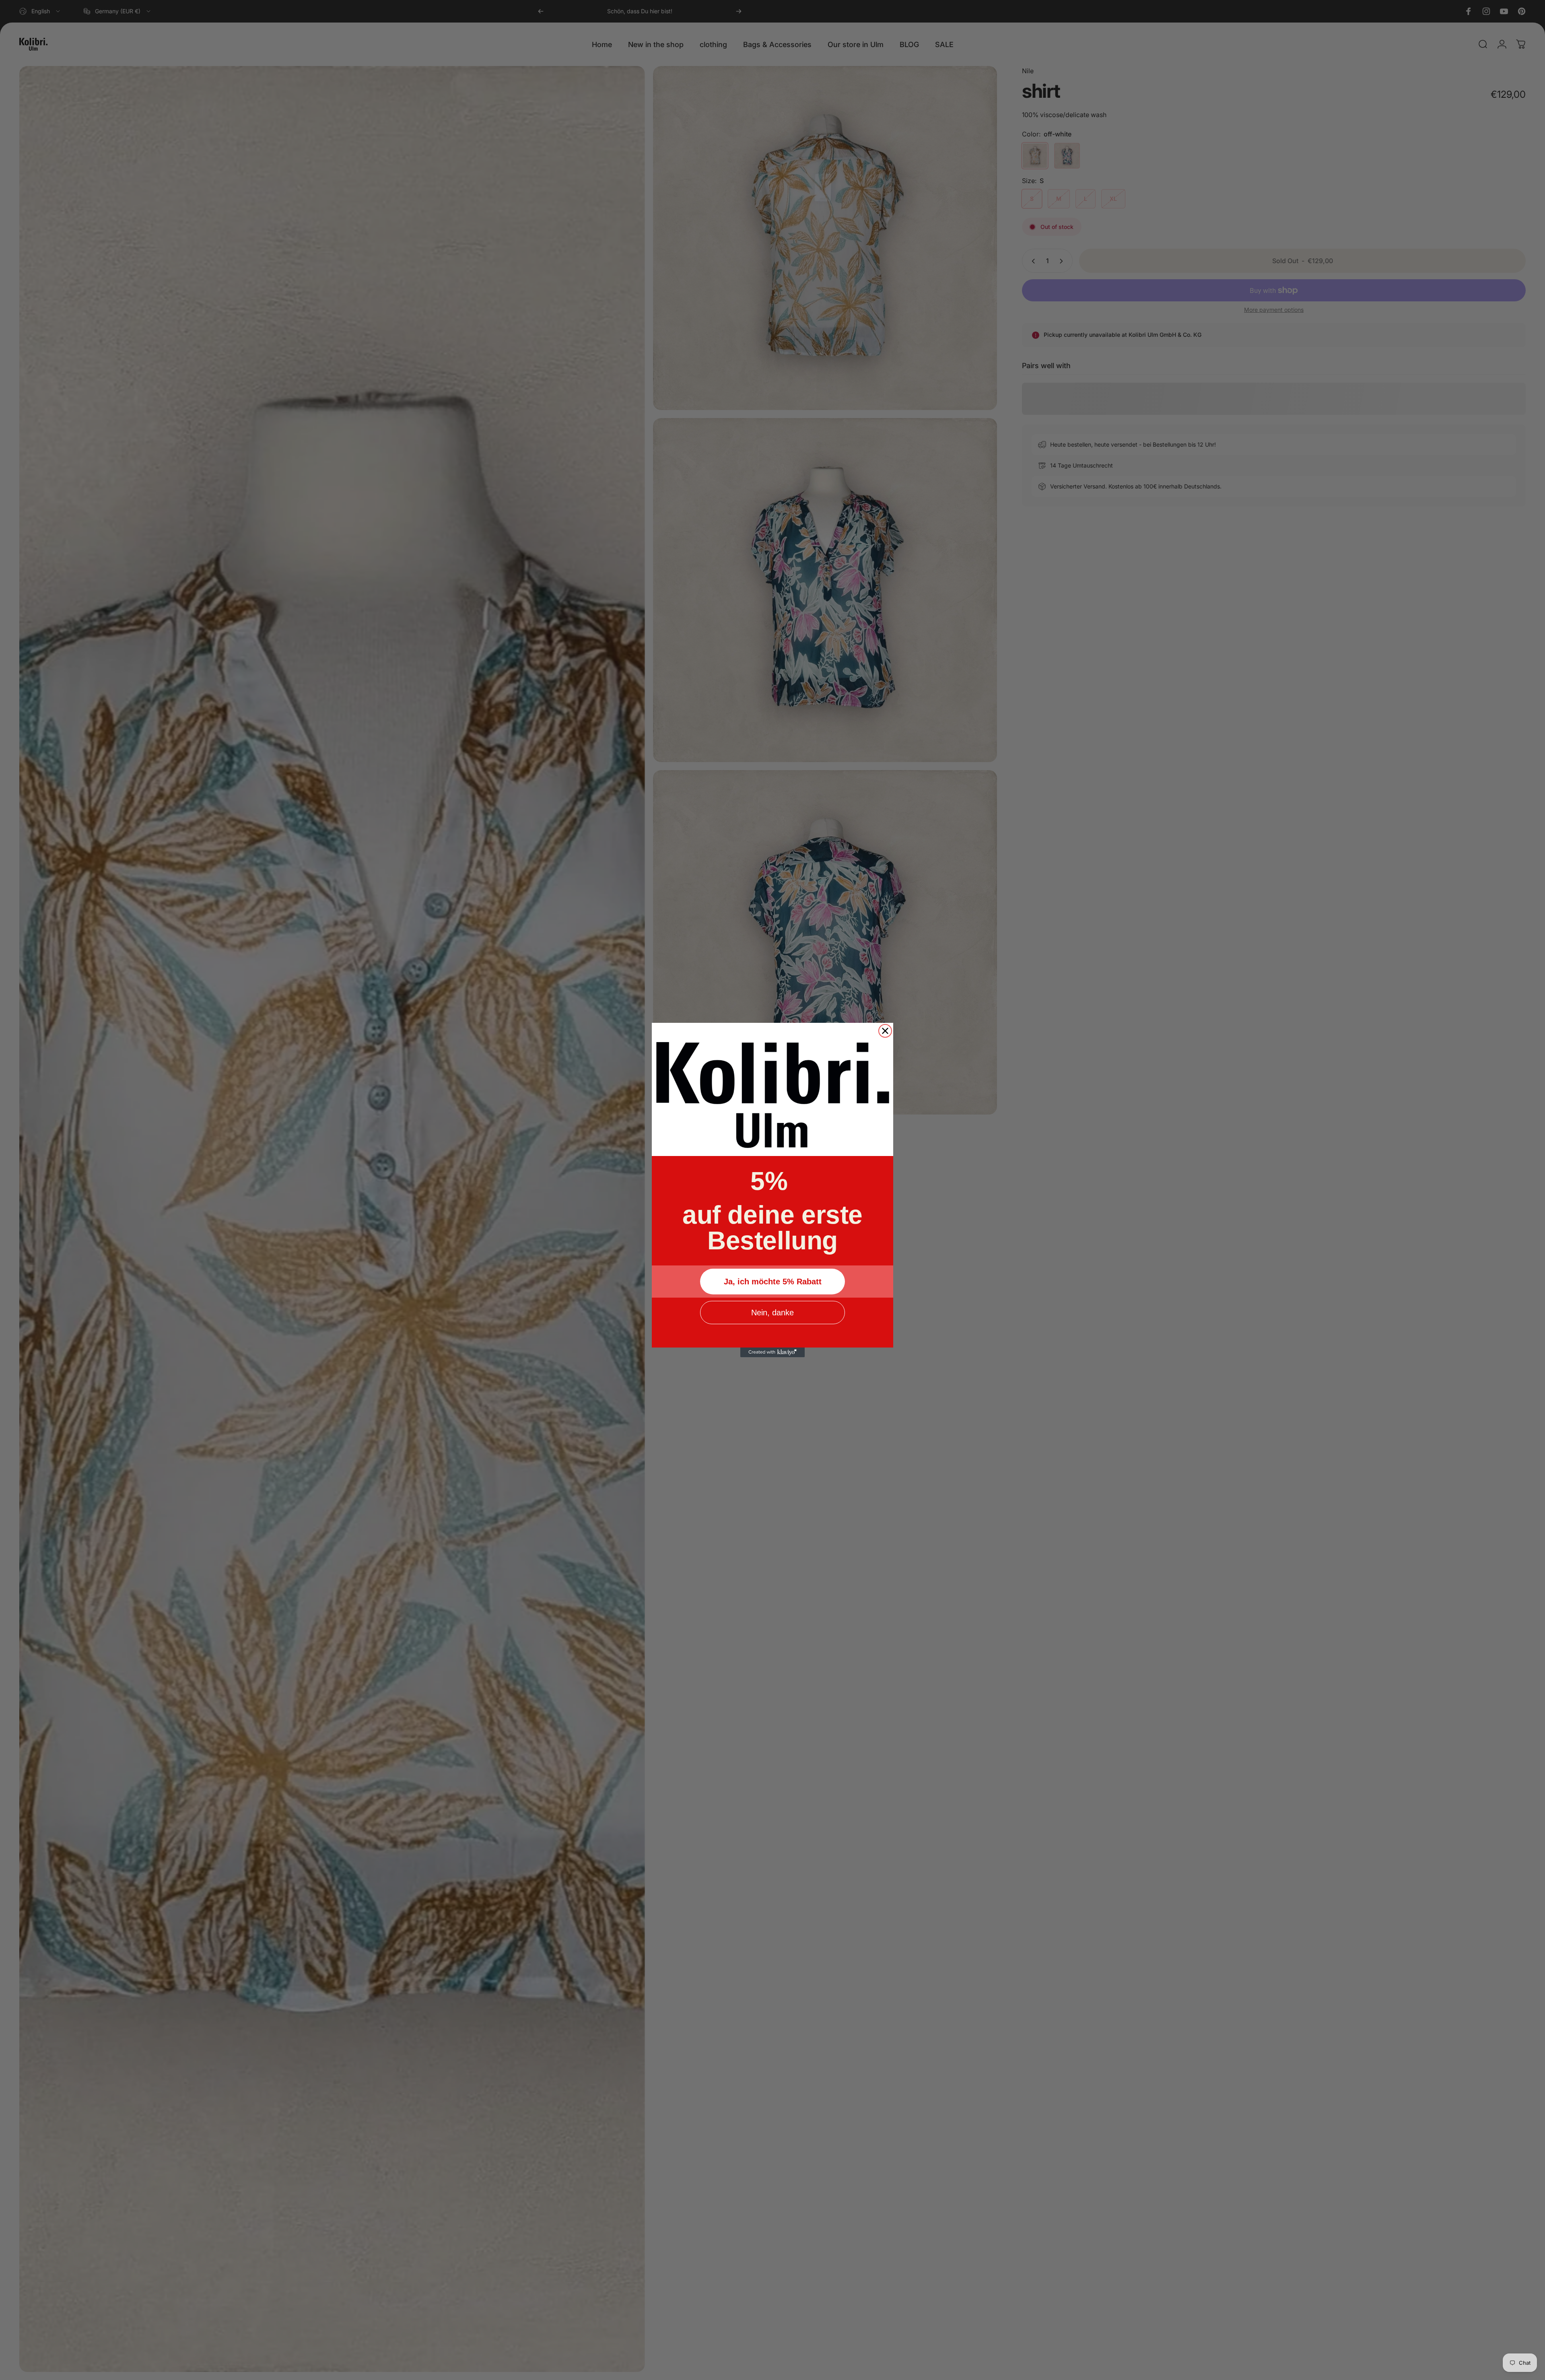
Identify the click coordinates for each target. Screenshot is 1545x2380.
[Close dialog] (885, 1031)
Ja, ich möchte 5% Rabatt (773, 1282)
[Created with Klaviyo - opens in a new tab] (772, 1352)
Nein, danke (772, 1313)
